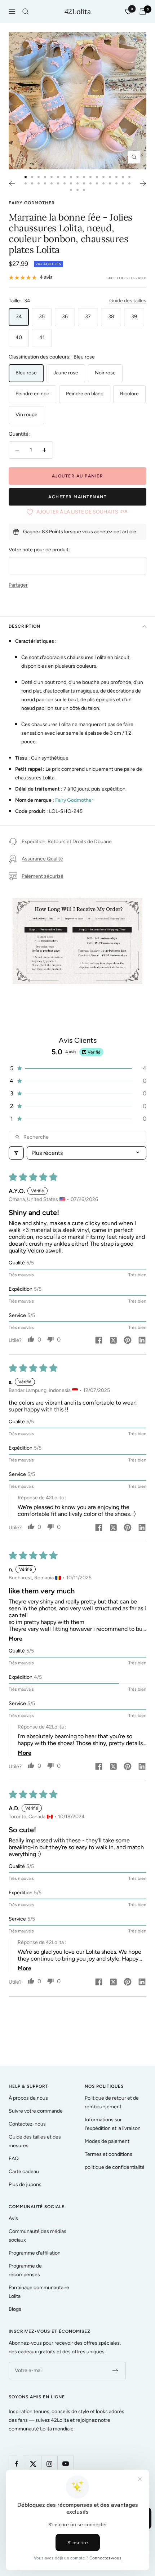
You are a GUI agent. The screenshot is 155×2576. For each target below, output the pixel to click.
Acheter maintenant (77, 497)
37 (88, 317)
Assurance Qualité (42, 859)
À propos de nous (28, 2098)
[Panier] (143, 12)
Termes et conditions (108, 2154)
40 (19, 337)
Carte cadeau (24, 2172)
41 (42, 337)
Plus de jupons (25, 2185)
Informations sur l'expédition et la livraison (113, 2124)
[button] (77, 1068)
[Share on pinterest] (128, 1341)
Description (25, 626)
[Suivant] (143, 183)
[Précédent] (12, 183)
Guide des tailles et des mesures (35, 2141)
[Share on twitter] (113, 1341)
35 (42, 317)
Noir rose (105, 373)
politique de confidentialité (115, 2167)
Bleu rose (26, 373)
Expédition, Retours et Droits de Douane (67, 842)
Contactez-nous (27, 2124)
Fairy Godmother (32, 203)
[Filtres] (16, 1153)
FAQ (14, 2159)
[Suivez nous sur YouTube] (65, 2464)
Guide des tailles (128, 301)
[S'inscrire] (116, 2371)
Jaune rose (66, 373)
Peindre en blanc (85, 394)
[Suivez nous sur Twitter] (33, 2464)
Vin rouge (26, 415)
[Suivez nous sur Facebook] (17, 2464)
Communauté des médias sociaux (37, 2236)
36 (65, 317)
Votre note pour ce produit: (39, 550)
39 (134, 317)
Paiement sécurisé (43, 876)
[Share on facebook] (99, 1341)
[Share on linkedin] (142, 1341)
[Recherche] (26, 12)
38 (111, 317)
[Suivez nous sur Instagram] (49, 2464)
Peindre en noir (32, 394)
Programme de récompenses (25, 2270)
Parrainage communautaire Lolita (39, 2292)
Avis (13, 2218)
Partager (18, 585)
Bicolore (129, 394)
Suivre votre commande (36, 2111)
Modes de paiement (107, 2141)
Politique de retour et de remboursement (112, 2102)
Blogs (15, 2309)
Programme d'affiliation (35, 2253)
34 (19, 317)
